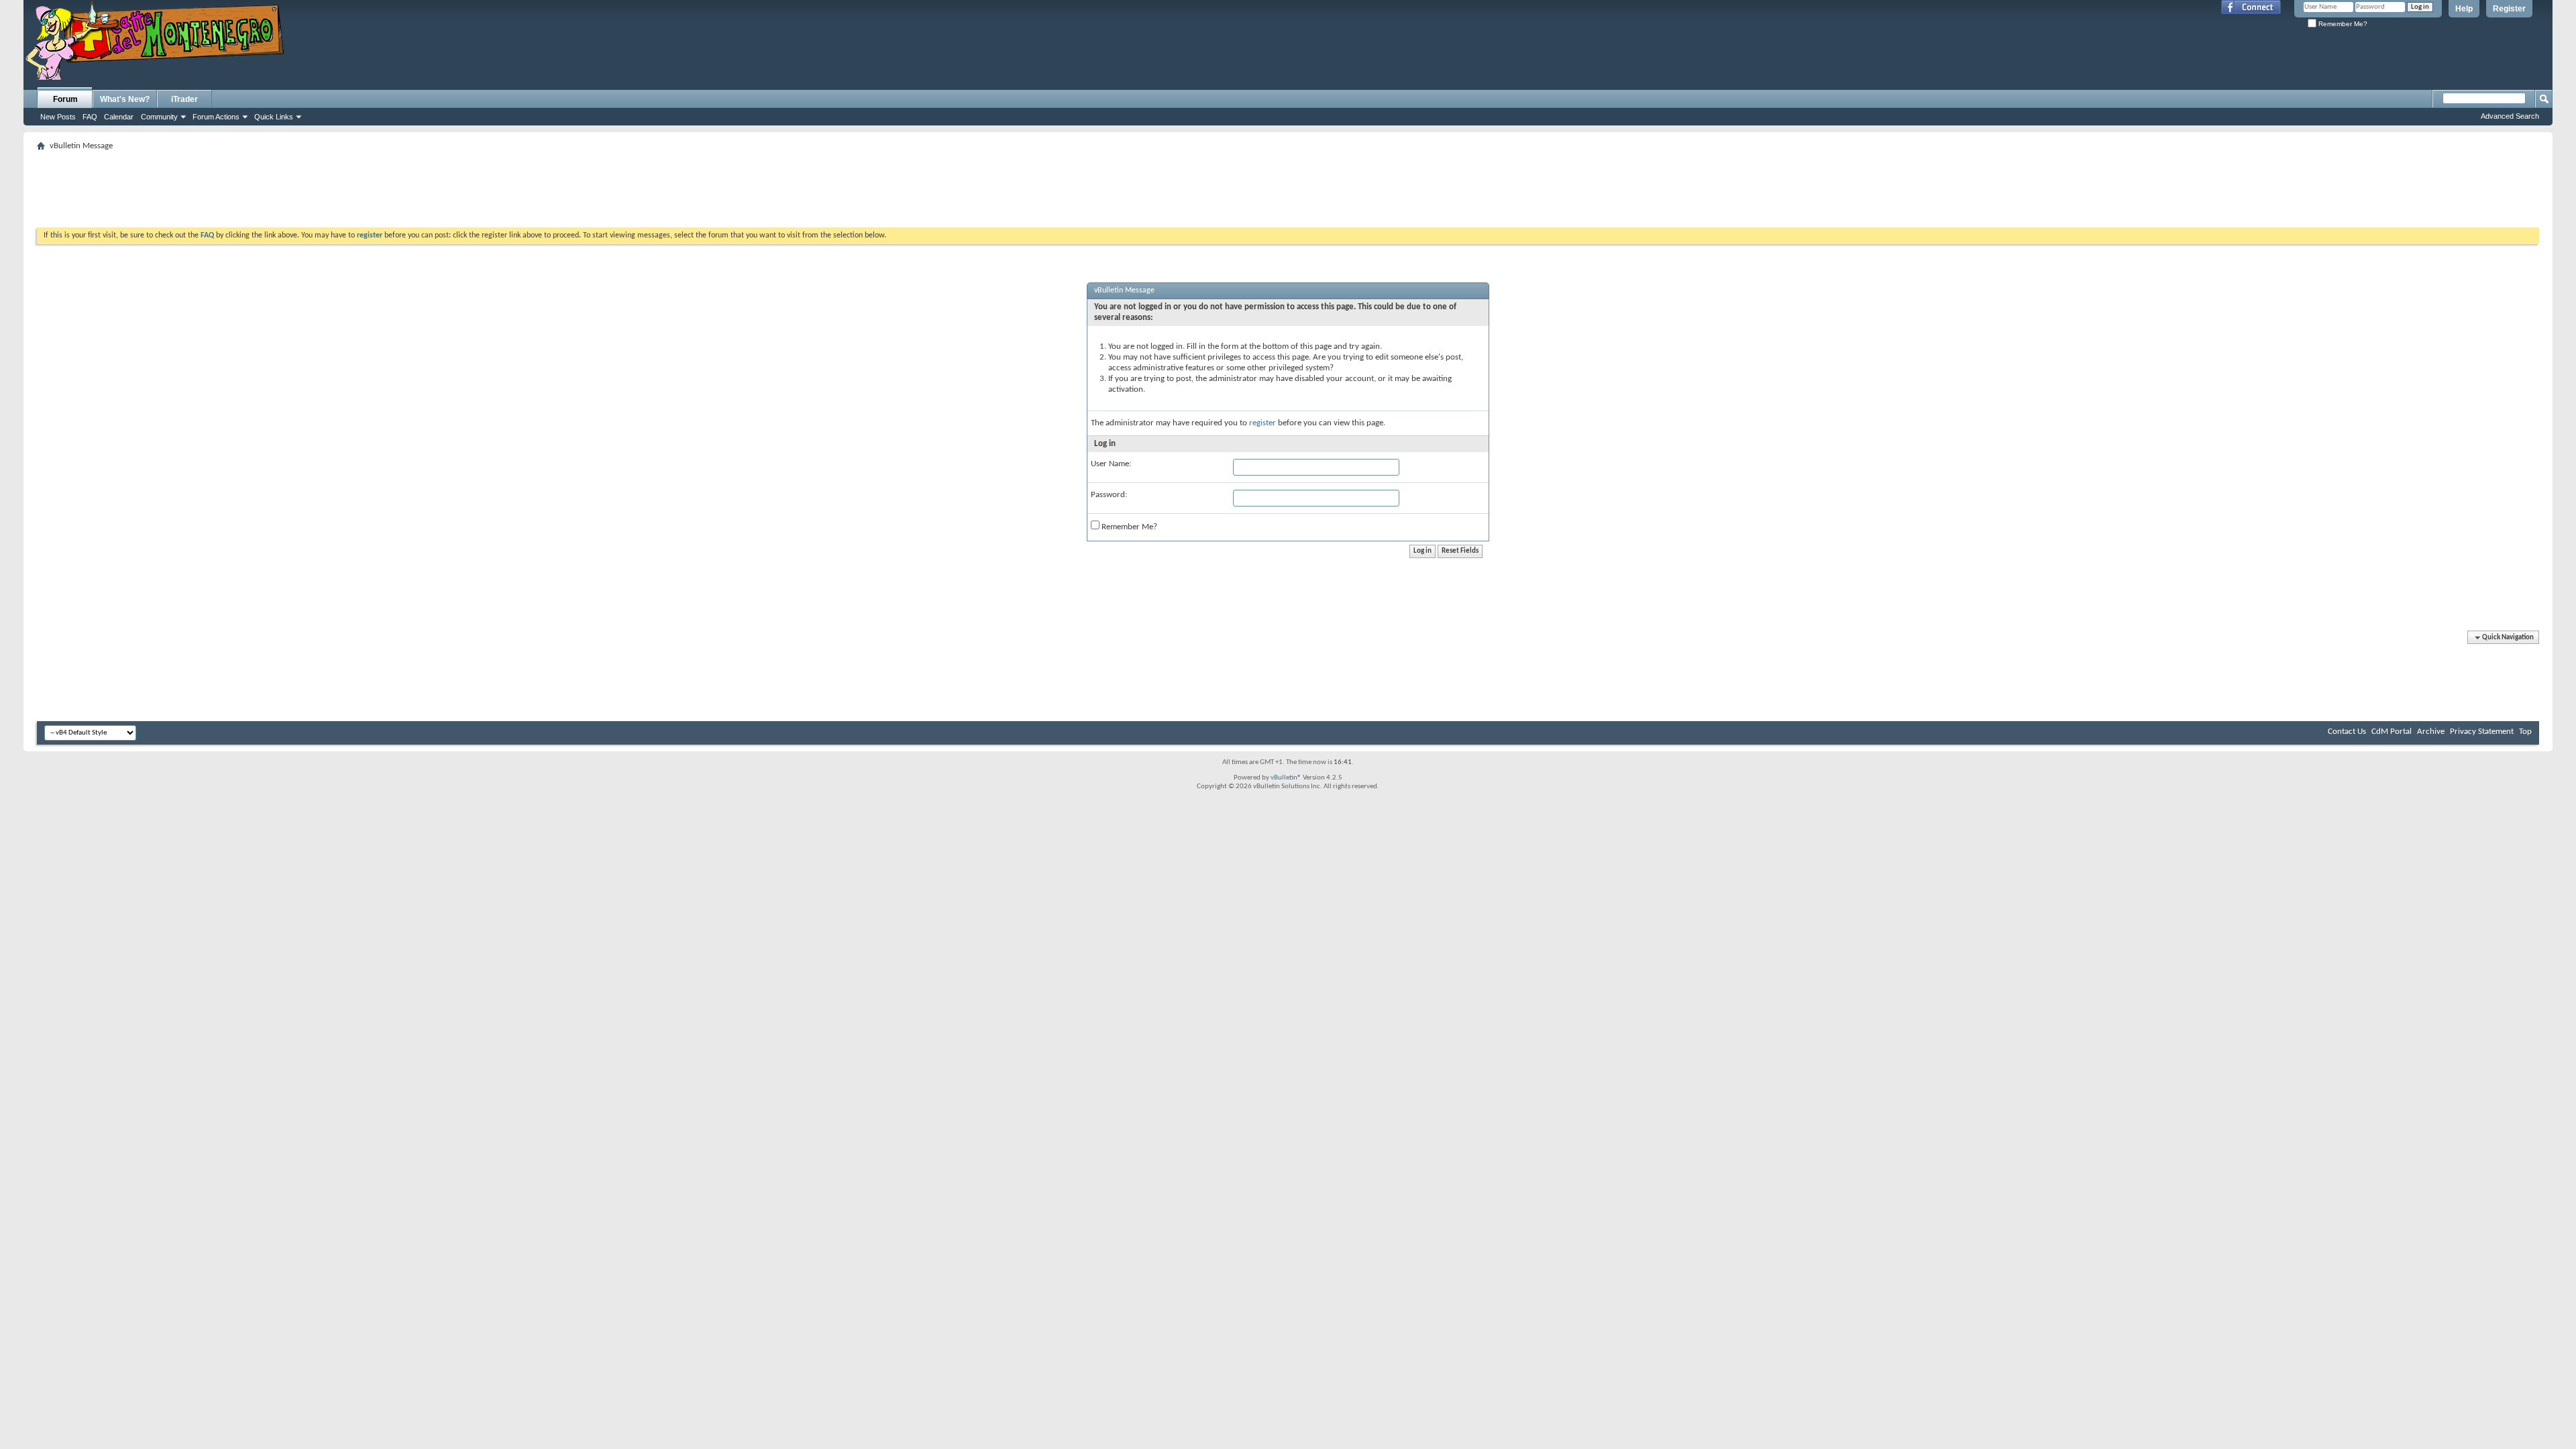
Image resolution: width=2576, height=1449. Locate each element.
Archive (2431, 732)
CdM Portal (2392, 732)
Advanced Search (2510, 116)
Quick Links (274, 117)
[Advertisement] (1288, 185)
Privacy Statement (2482, 732)
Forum (65, 99)
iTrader (184, 99)
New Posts (58, 117)
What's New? (125, 99)
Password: (1109, 495)
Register (2509, 9)
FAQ (90, 117)
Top (2525, 732)
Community (159, 117)
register (1263, 423)
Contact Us (2347, 732)
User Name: (1111, 464)
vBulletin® (1286, 778)
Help (2464, 9)
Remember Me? (2342, 24)
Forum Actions (216, 117)
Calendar (119, 117)
